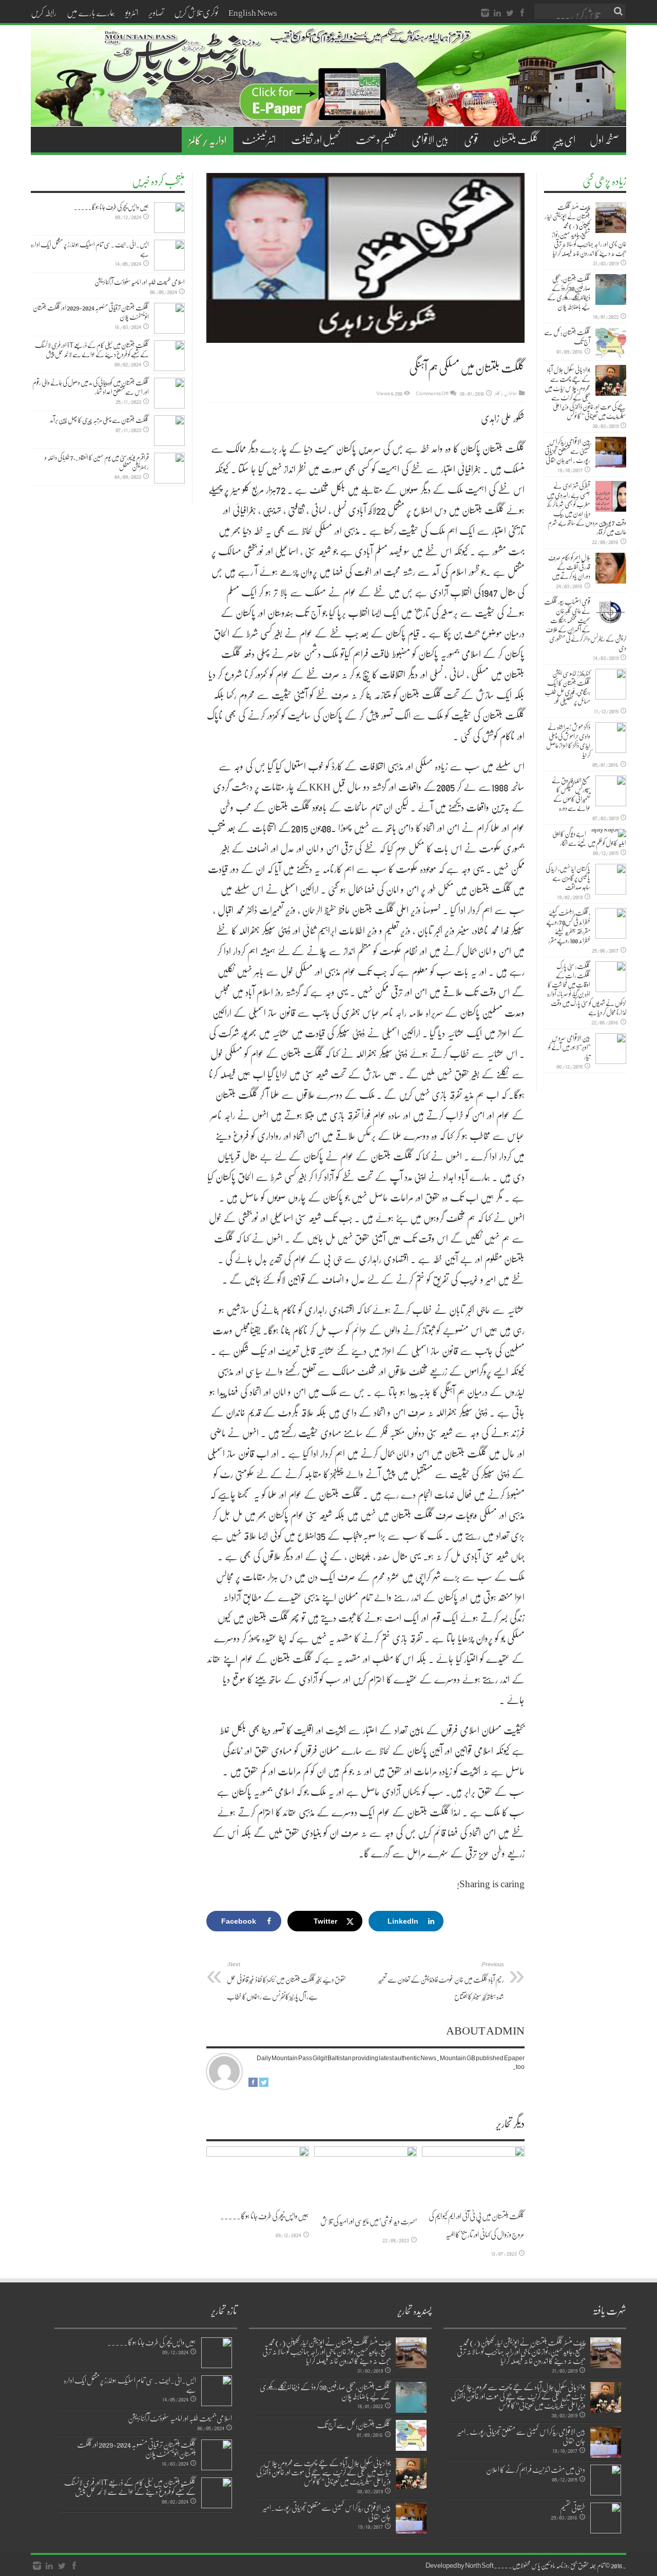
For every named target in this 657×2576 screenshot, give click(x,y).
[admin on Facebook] (253, 2084)
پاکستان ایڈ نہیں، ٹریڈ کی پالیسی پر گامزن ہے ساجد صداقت (568, 878)
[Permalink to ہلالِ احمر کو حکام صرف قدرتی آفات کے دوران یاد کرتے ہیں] (611, 568)
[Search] (619, 11)
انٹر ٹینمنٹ (259, 140)
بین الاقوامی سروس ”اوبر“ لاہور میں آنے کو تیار (569, 1047)
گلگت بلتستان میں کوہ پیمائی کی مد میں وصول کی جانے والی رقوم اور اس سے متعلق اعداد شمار (91, 387)
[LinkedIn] (497, 13)
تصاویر (156, 12)
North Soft (479, 2565)
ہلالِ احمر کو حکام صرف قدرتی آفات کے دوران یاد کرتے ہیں (569, 567)
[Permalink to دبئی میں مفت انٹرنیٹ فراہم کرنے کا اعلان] (606, 2480)
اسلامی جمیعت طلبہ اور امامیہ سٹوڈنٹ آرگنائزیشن (140, 282)
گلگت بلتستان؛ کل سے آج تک (567, 337)
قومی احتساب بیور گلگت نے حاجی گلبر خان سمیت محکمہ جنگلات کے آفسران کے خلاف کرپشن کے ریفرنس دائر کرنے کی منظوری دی (585, 625)
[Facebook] (522, 13)
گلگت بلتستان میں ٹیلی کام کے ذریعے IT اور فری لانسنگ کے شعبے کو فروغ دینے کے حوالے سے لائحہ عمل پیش (92, 350)
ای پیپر (565, 140)
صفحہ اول (604, 140)
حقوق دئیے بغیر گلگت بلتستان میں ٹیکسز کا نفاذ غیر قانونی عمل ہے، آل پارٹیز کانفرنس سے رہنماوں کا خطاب (287, 1981)
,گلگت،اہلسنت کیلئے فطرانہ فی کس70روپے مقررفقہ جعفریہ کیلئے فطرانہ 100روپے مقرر (568, 926)
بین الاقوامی (430, 140)
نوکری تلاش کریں (196, 12)
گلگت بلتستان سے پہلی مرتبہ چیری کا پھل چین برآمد (99, 420)
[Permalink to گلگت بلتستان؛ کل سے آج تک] (611, 343)
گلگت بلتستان (516, 140)
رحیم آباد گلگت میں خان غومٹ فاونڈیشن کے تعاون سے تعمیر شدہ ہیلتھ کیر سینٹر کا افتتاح (441, 1981)
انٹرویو (132, 12)
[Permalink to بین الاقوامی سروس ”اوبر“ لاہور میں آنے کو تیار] (611, 1049)
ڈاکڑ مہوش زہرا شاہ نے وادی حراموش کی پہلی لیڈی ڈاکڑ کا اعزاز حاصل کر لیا (568, 741)
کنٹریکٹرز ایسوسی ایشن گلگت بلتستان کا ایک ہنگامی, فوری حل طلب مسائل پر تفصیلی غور (567, 687)
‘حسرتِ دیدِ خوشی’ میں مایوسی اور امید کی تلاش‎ (369, 2221)
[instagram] (485, 13)
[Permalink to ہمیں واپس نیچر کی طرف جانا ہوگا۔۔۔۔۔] (258, 2174)
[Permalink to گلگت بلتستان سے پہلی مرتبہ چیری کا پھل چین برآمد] (169, 431)
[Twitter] (510, 13)
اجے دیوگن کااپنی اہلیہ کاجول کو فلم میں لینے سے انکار (589, 838)
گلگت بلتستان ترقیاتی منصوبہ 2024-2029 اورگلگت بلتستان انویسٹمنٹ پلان (91, 312)
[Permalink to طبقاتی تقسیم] (606, 2518)
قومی (471, 140)
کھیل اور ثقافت (316, 140)
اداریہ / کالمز (208, 140)
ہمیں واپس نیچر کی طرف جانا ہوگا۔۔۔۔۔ (265, 2216)
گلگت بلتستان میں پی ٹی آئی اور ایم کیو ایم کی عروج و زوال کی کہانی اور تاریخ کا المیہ (477, 2225)
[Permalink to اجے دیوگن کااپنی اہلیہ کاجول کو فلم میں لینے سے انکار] (609, 833)
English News (253, 12)
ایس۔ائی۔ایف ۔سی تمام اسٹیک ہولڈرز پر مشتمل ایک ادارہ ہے (90, 249)
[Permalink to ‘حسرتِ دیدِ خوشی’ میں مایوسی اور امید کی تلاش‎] (365, 2176)
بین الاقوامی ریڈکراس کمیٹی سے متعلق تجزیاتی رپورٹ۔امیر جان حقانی (567, 451)
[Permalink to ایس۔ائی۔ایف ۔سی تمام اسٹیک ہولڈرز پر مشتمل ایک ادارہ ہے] (169, 255)
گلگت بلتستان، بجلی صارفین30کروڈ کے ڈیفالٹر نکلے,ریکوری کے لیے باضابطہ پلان (569, 293)
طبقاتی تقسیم (573, 2507)
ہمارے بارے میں (91, 12)
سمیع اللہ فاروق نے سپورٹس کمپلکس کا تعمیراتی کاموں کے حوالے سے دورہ (571, 794)
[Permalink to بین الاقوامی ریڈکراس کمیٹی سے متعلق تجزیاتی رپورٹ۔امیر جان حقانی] (611, 452)
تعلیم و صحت (376, 140)
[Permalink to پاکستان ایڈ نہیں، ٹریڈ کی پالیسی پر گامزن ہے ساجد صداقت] (611, 879)
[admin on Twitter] (264, 2084)
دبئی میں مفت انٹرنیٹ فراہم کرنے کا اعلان (536, 2469)
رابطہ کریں (44, 12)
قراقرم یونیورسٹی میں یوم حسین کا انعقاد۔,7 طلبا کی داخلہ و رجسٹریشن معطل (97, 462)
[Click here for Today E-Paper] (328, 114)
